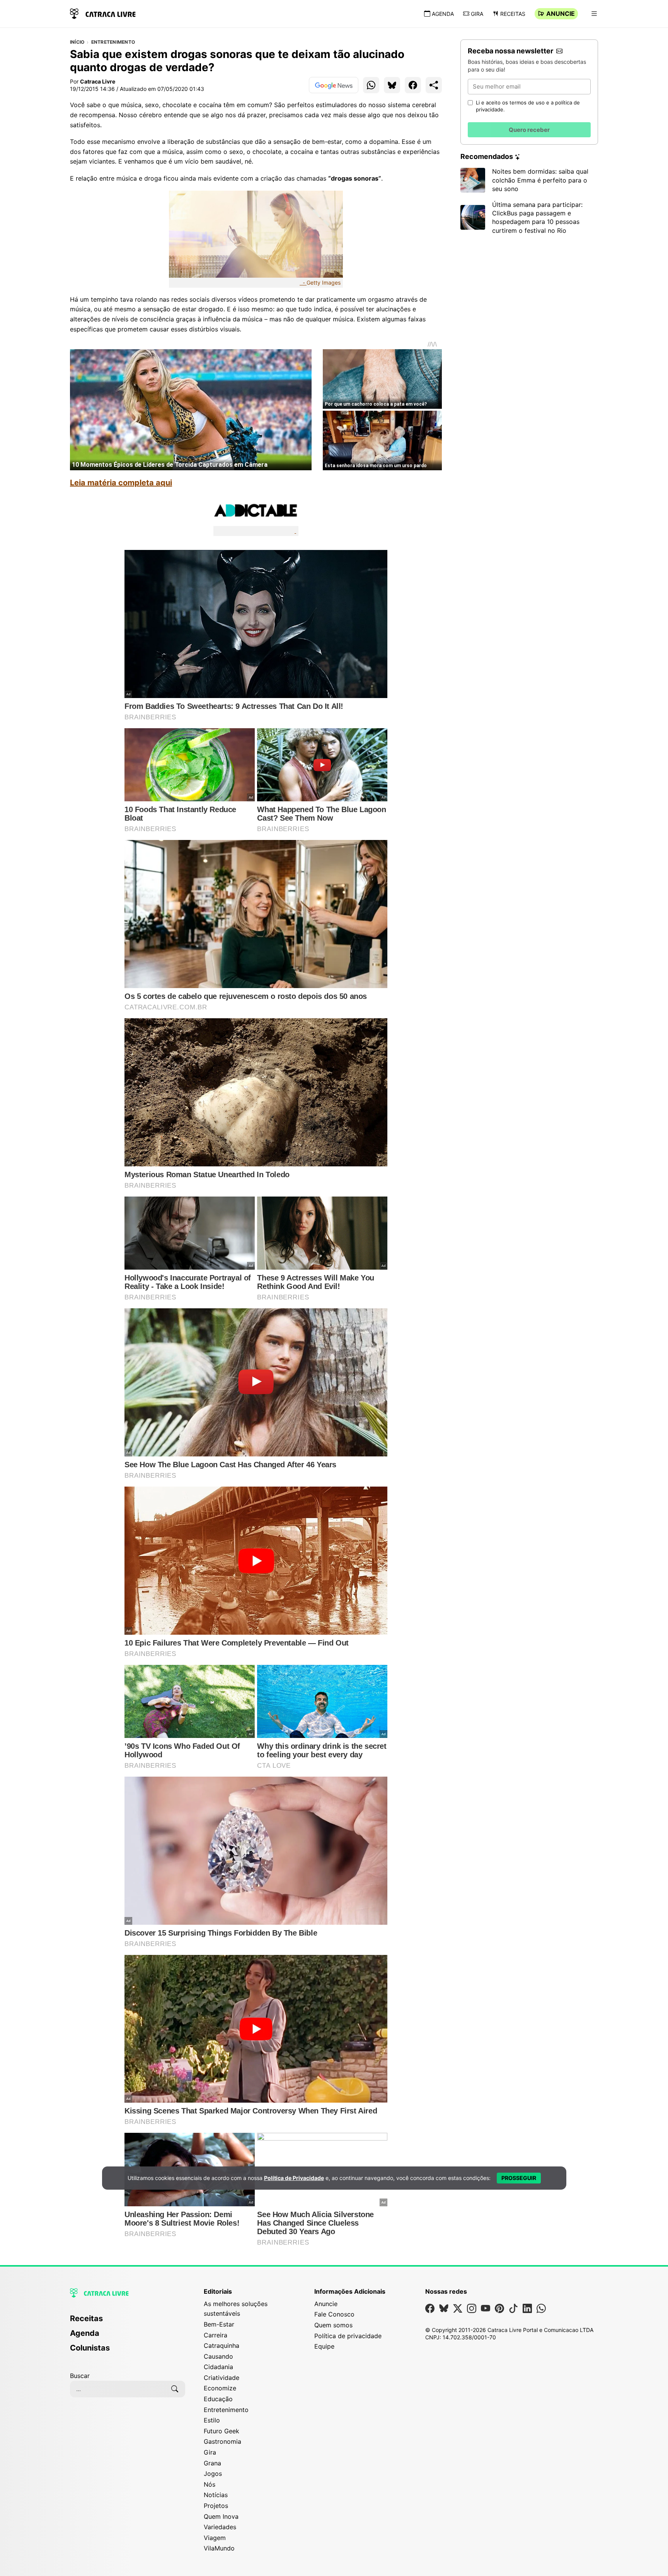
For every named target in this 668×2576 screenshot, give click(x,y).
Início (77, 42)
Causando (218, 2356)
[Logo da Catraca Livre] (103, 13)
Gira (477, 14)
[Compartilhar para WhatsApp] (371, 85)
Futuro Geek (222, 2431)
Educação (218, 2399)
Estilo (212, 2420)
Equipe (324, 2346)
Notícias (216, 2495)
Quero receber (529, 130)
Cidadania (218, 2367)
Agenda (443, 14)
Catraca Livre (98, 81)
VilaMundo (219, 2548)
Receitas (513, 14)
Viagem (215, 2538)
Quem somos (333, 2325)
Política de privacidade (348, 2336)
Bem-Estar (219, 2324)
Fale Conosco (334, 2314)
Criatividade (222, 2378)
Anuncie (561, 14)
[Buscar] (175, 2389)
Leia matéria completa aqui (121, 483)
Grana (212, 2463)
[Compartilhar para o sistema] (434, 85)
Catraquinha (222, 2346)
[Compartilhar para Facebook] (413, 85)
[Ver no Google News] (334, 85)
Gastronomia (222, 2441)
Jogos (213, 2474)
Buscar (80, 2376)
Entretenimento (113, 42)
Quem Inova (221, 2516)
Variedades (220, 2527)
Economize (220, 2388)
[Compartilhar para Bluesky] (392, 85)
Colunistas (90, 2348)
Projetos (216, 2506)
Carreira (216, 2335)
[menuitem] (128, 2322)
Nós (210, 2484)
